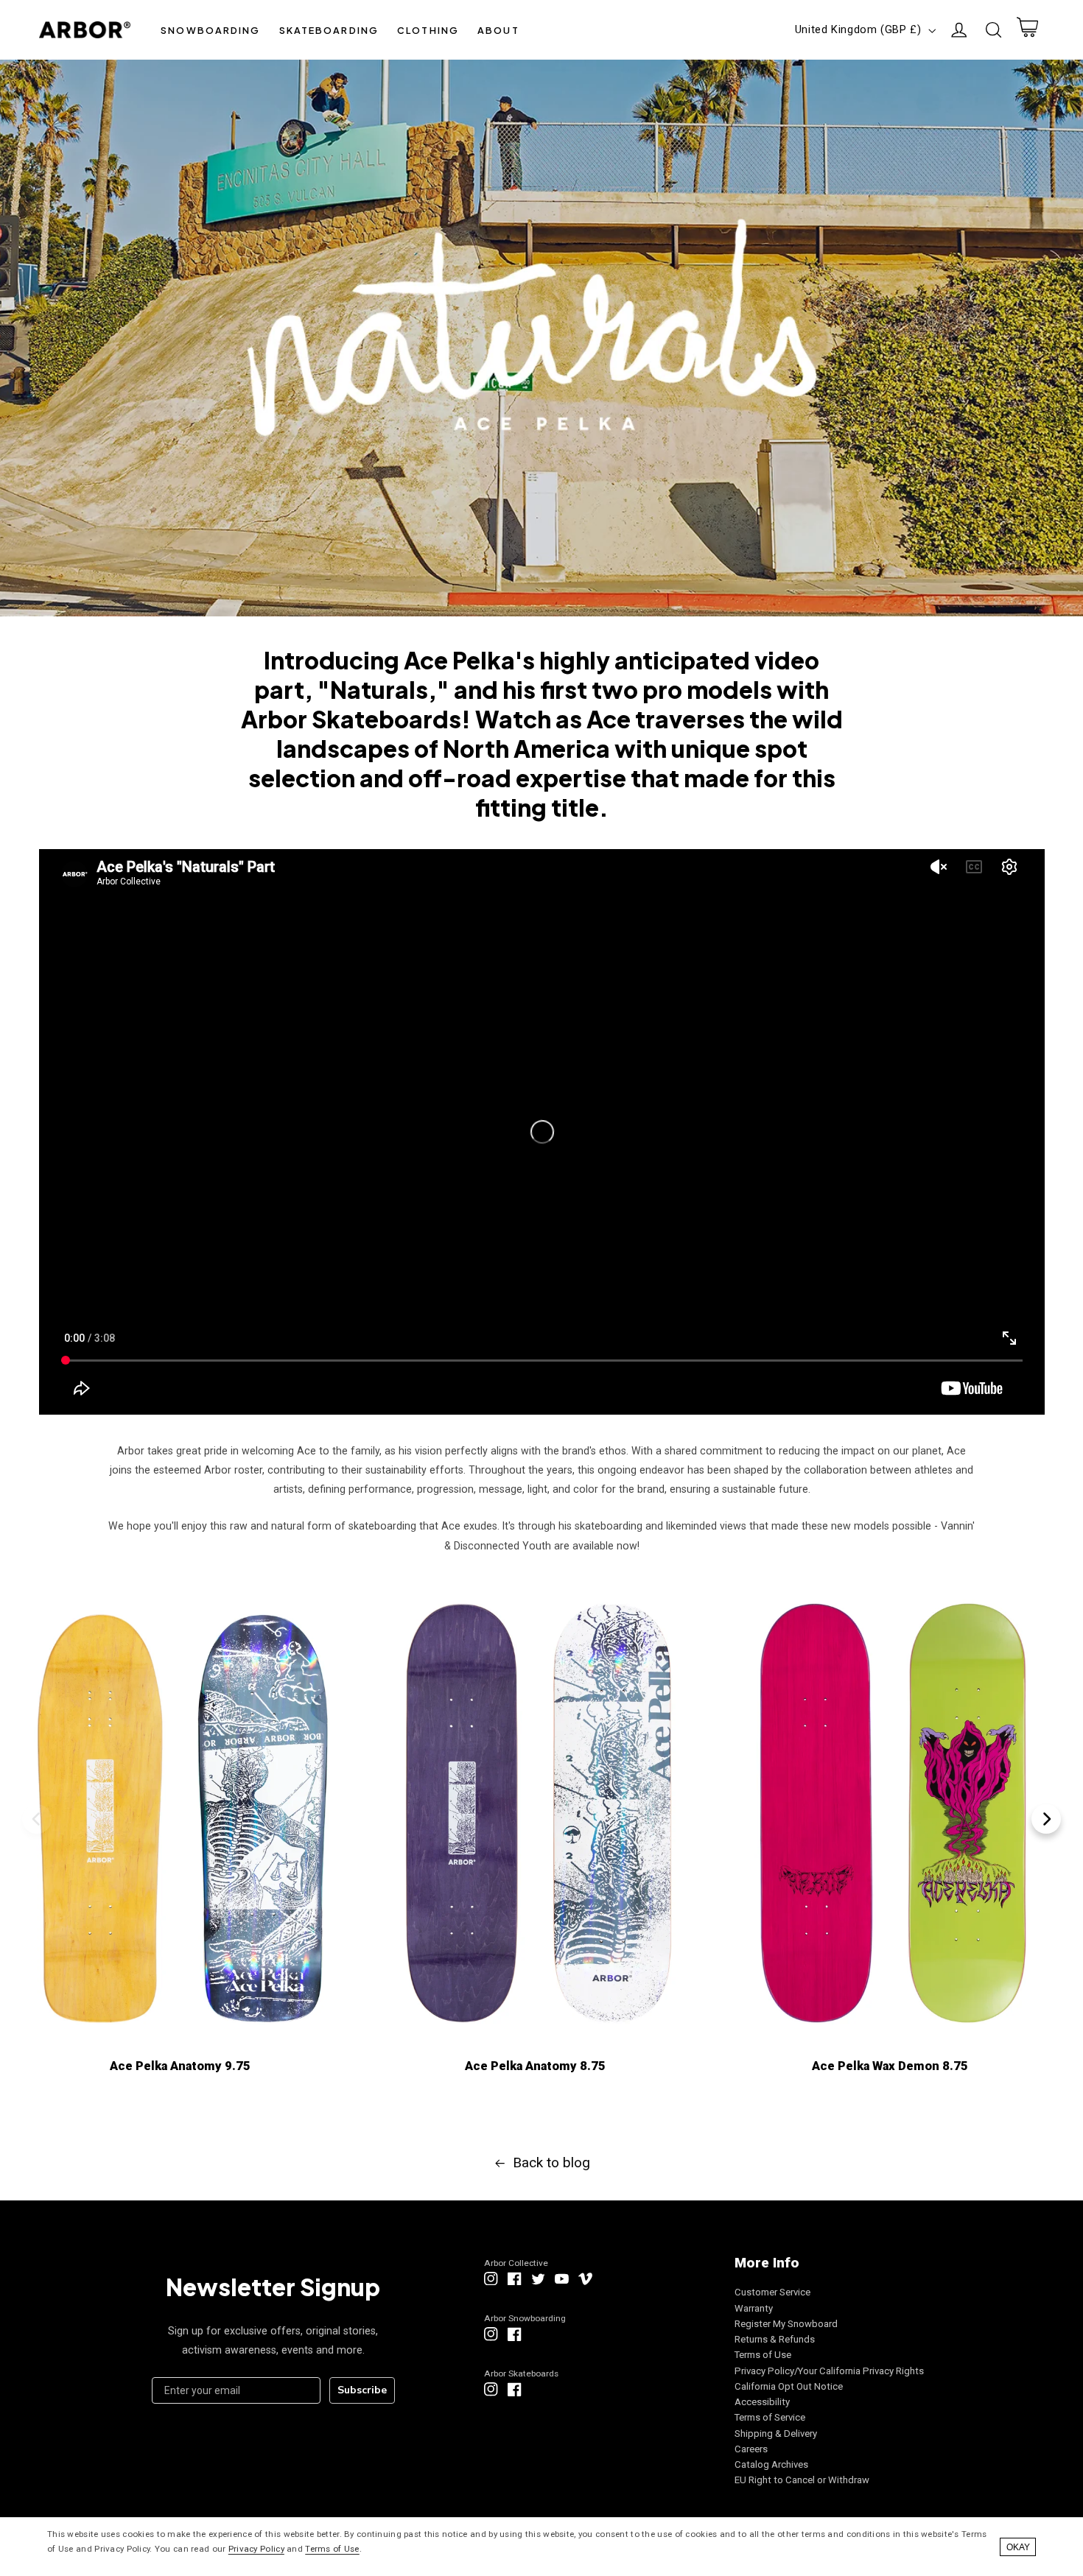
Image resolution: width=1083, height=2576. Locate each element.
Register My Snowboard (786, 2324)
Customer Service (772, 2292)
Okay (1018, 2547)
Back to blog (551, 2162)
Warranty (754, 2308)
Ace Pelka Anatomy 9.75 (180, 2066)
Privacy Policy (256, 2549)
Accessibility (762, 2402)
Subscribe (362, 2390)
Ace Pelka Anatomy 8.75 (535, 2066)
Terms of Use (763, 2355)
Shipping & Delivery (776, 2434)
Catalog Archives (771, 2464)
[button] (211, 30)
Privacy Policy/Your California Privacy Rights (829, 2371)
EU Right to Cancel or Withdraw (802, 2480)
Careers (751, 2449)
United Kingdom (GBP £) (858, 29)
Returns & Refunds (775, 2339)
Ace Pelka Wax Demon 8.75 (890, 2066)
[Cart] (1027, 30)
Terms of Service (770, 2417)
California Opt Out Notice (789, 2386)
